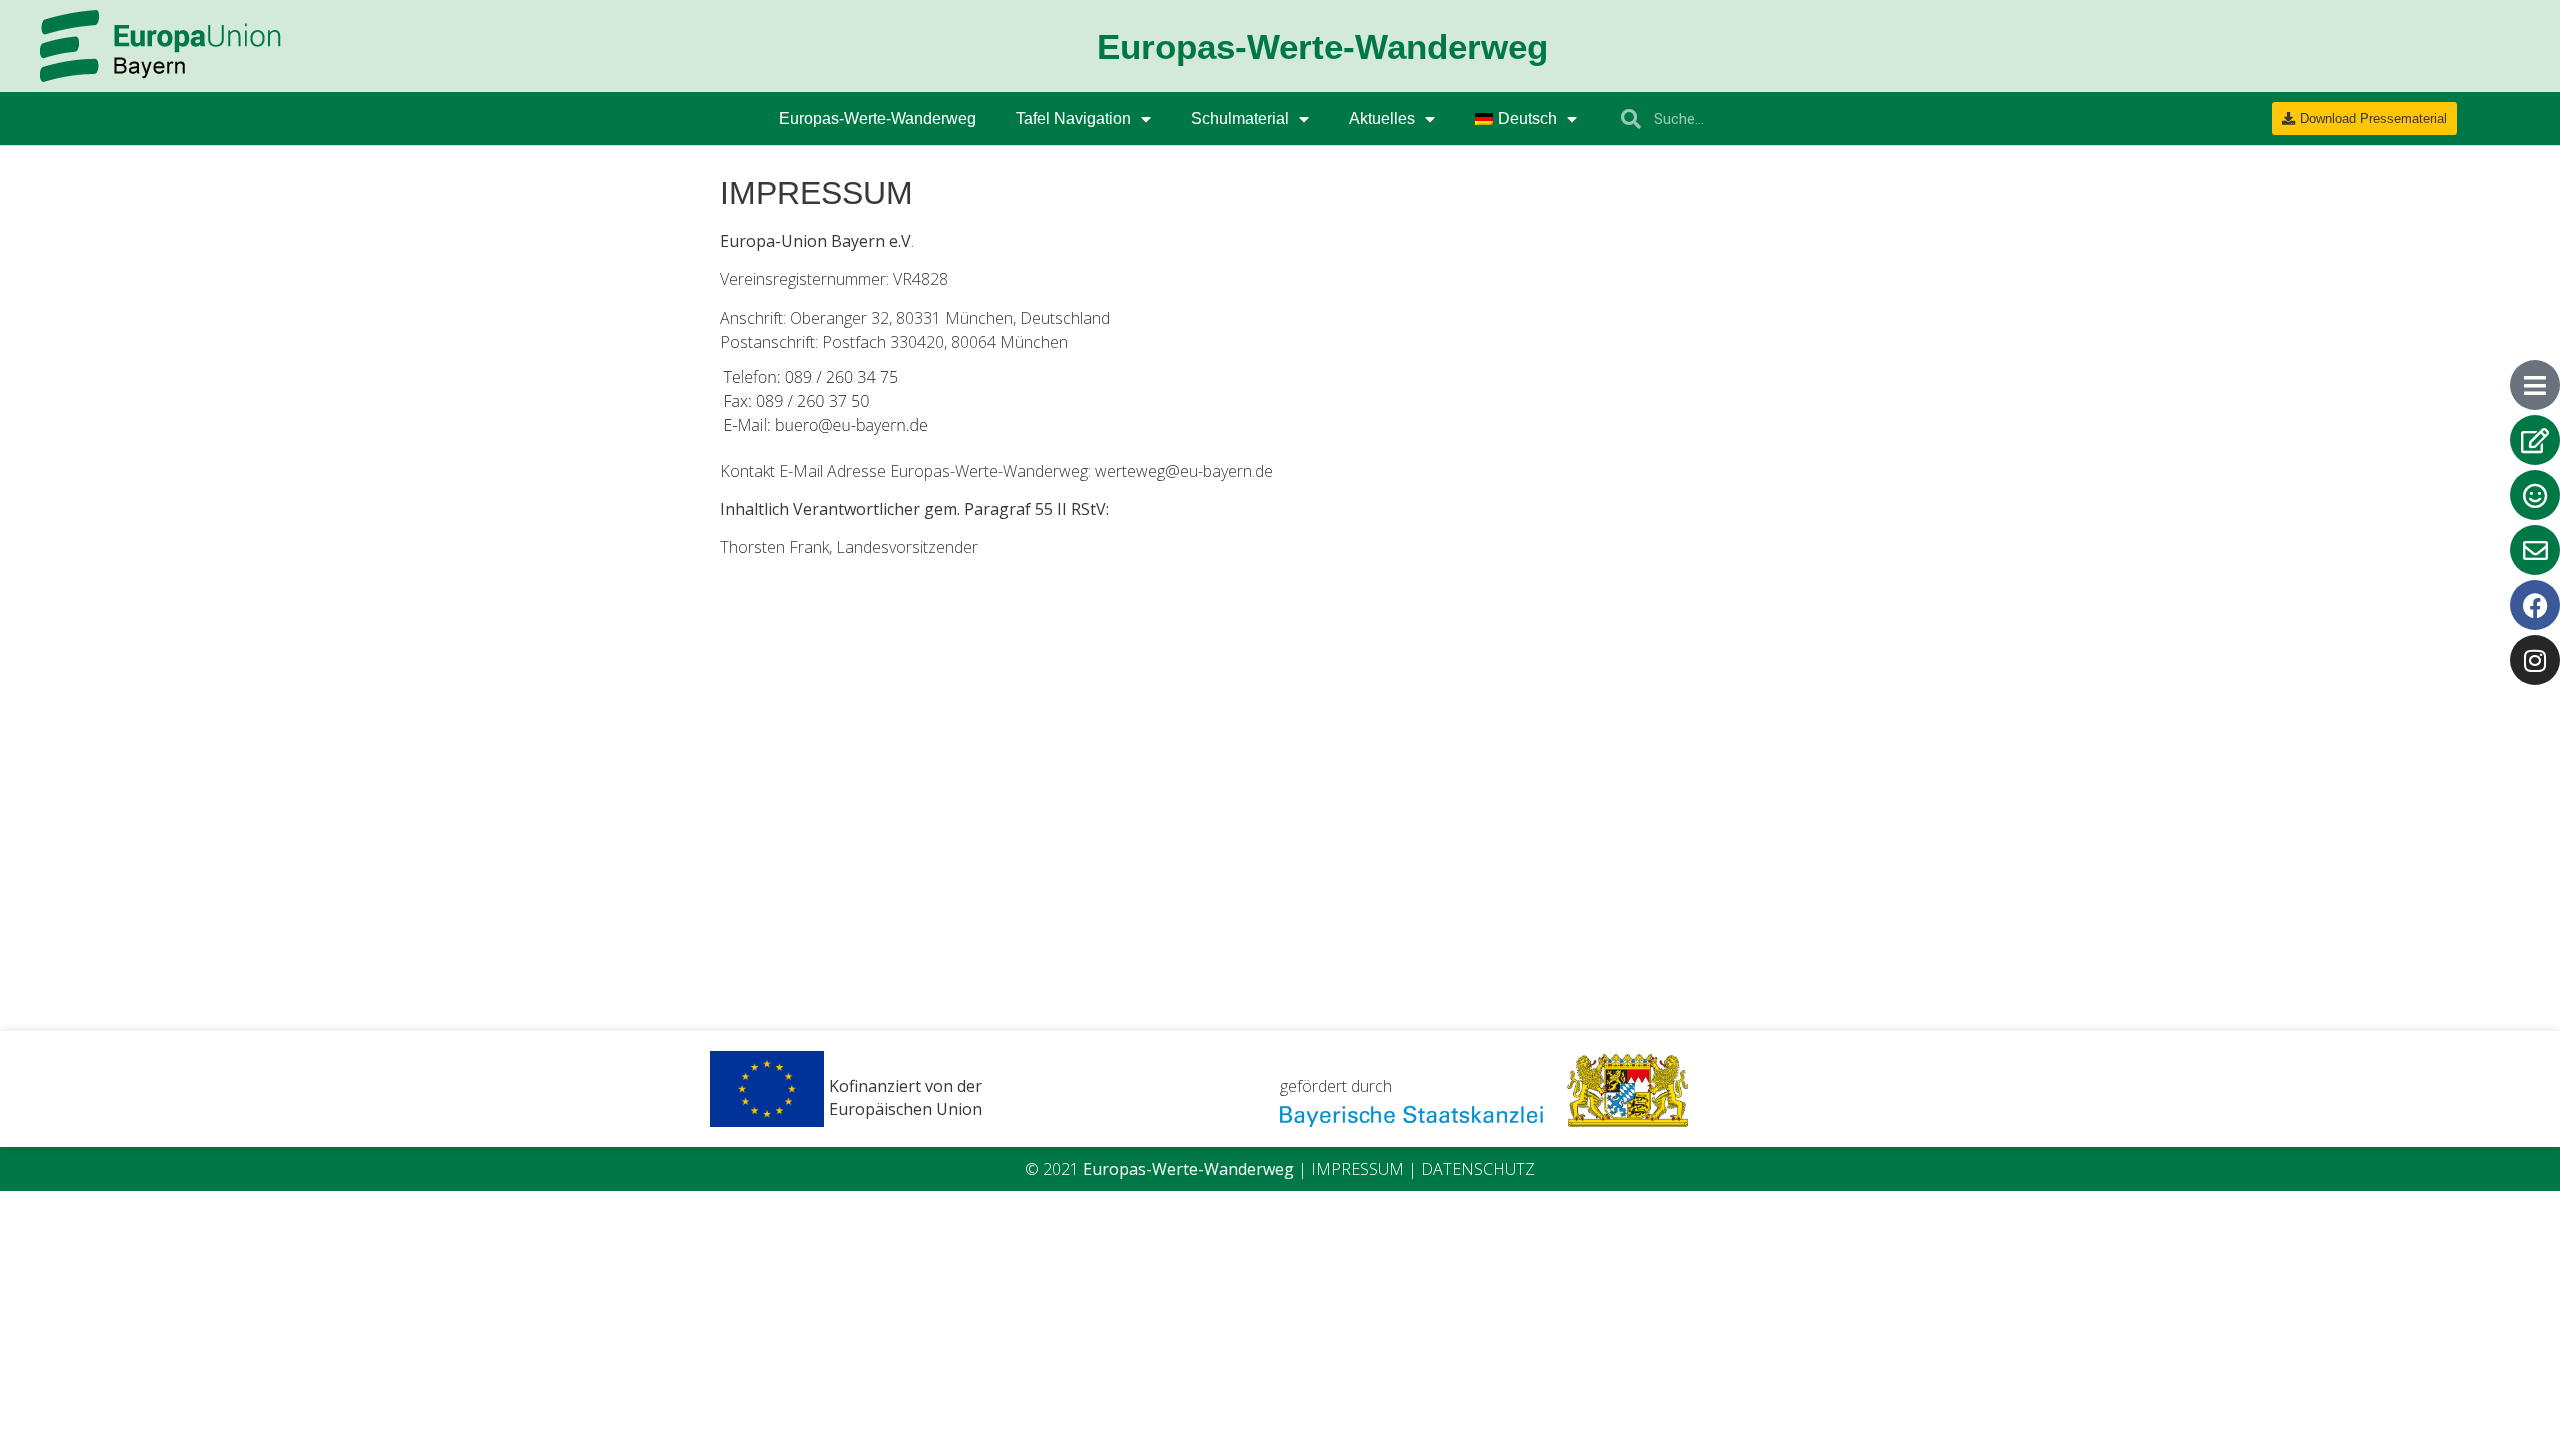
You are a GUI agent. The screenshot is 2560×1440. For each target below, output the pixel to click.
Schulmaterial (1240, 118)
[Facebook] (2535, 605)
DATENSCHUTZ (1478, 1169)
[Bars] (2535, 385)
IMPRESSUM (1357, 1169)
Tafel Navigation (1073, 118)
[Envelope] (2535, 550)
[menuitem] (1526, 119)
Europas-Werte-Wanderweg (877, 118)
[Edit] (2535, 440)
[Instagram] (2535, 660)
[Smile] (2535, 495)
